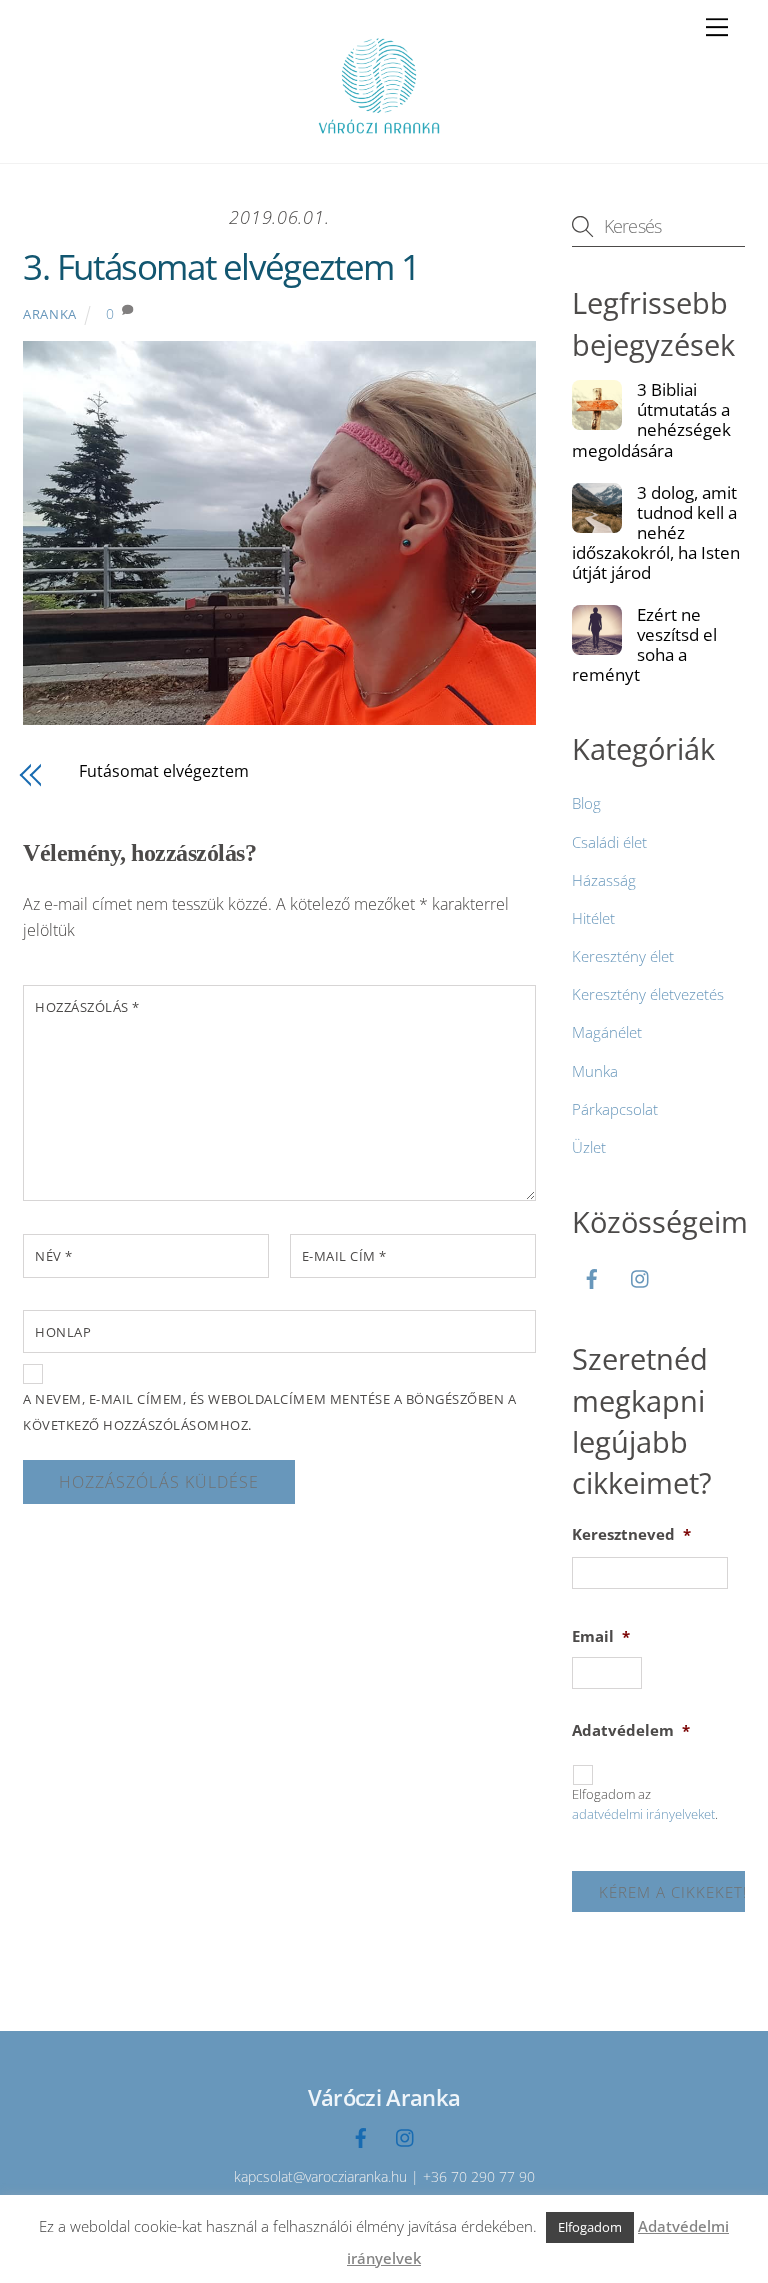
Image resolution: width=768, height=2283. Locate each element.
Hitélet (593, 918)
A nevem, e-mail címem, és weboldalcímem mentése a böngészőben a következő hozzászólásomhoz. (269, 1412)
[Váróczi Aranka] (379, 137)
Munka (595, 1071)
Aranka (50, 314)
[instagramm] (641, 1276)
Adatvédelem (631, 1730)
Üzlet (589, 1147)
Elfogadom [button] (590, 2227)
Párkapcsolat (615, 1109)
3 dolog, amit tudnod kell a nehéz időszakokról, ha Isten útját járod (656, 533)
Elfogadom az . (645, 1804)
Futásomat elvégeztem (163, 771)
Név (54, 1256)
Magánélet (607, 1032)
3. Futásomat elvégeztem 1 (221, 266)
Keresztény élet (623, 956)
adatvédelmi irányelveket (643, 1814)
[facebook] (592, 1276)
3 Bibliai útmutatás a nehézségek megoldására (651, 420)
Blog (586, 803)
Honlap (63, 1332)
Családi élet (609, 842)
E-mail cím (344, 1256)
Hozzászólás (87, 1007)
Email (601, 1636)
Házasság (604, 880)
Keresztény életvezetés (648, 994)
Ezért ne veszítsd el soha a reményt (644, 645)
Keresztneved (631, 1534)
